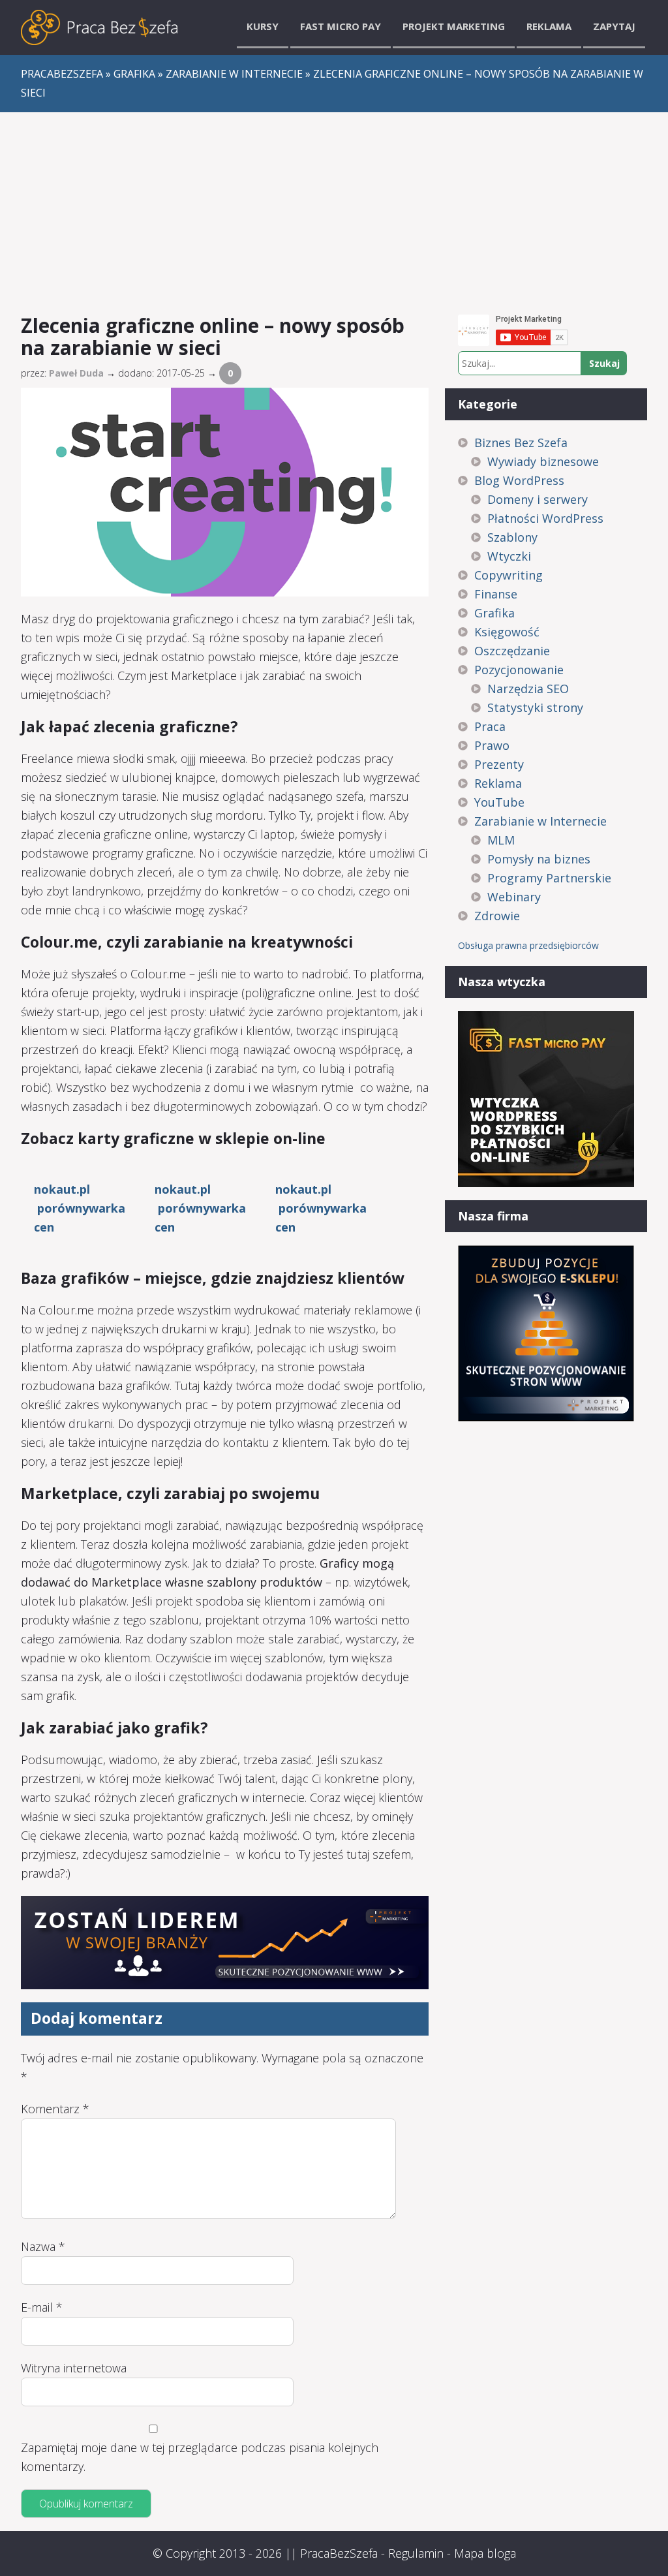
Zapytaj (614, 26)
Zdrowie (497, 916)
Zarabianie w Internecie (540, 821)
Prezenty (499, 764)
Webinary (514, 897)
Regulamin (416, 2553)
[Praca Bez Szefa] (99, 27)
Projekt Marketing (454, 26)
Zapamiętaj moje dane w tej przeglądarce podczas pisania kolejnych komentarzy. (200, 2457)
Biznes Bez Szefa (521, 442)
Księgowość (507, 632)
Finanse (496, 594)
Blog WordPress (519, 480)
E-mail (42, 2307)
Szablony (512, 537)
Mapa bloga (485, 2553)
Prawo (492, 745)
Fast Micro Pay (341, 26)
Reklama (549, 26)
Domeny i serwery (538, 499)
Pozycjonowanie (519, 670)
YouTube (499, 802)
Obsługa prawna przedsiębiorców (528, 945)
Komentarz (55, 2109)
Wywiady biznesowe (543, 461)
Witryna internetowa (74, 2368)
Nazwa (43, 2246)
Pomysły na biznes (539, 859)
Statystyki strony (535, 707)
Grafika (494, 613)
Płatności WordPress (545, 518)
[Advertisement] (334, 210)
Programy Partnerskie (549, 878)
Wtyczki (509, 556)
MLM (501, 840)
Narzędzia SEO (528, 689)
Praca (490, 726)
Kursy (263, 26)
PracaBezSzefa (339, 2553)
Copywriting (509, 575)
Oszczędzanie (512, 651)
